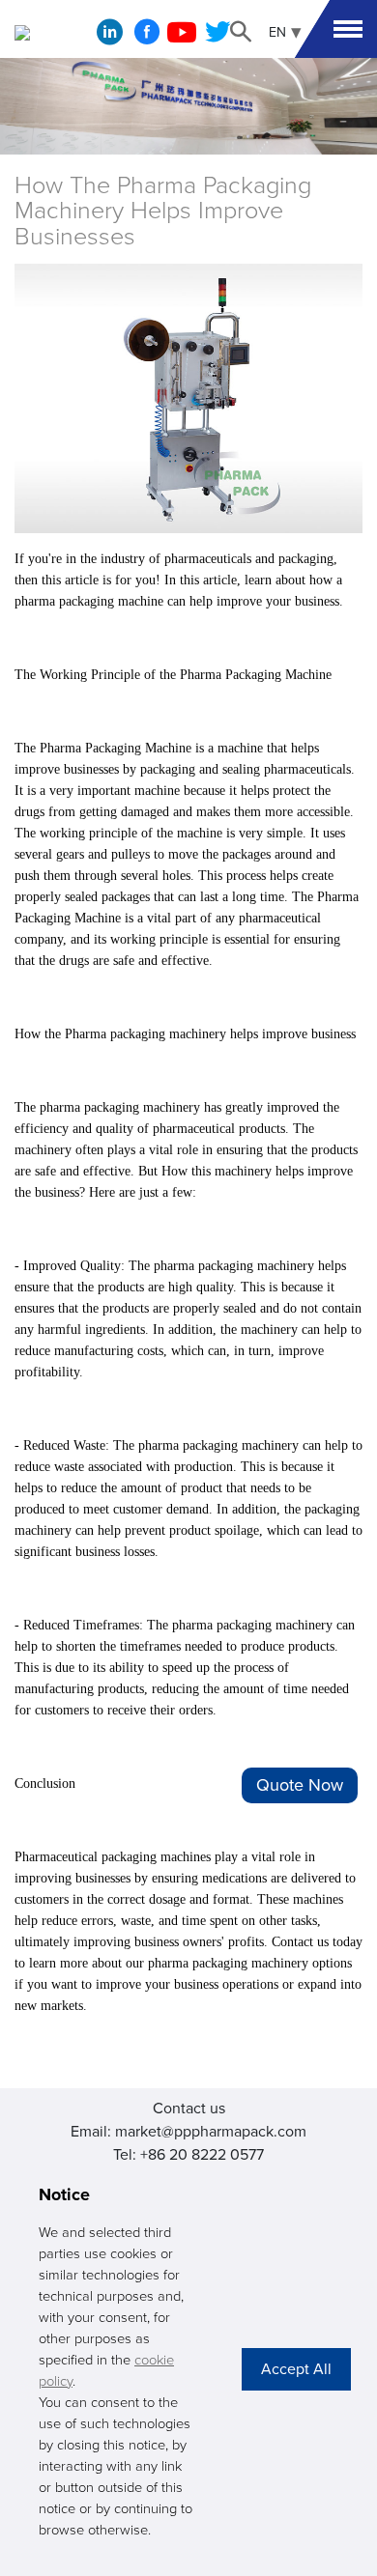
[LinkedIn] (110, 37)
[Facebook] (147, 38)
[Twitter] (217, 38)
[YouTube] (182, 38)
